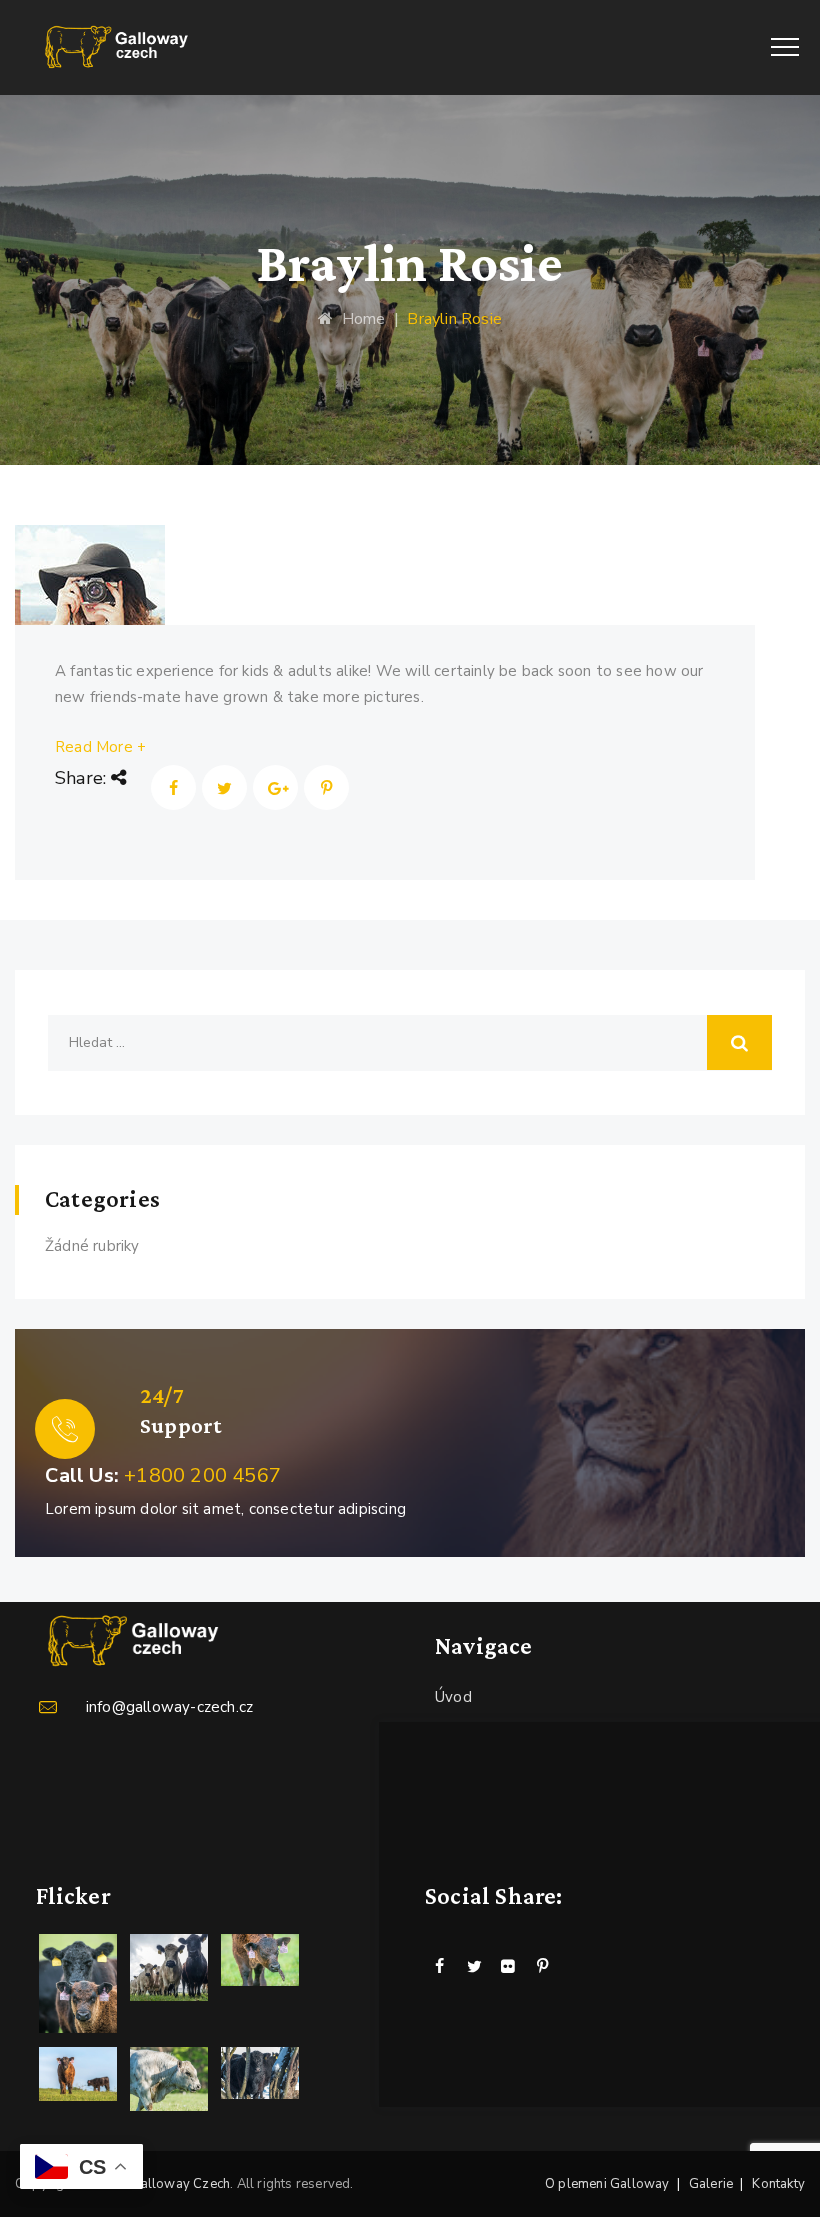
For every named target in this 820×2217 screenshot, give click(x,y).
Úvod (453, 1697)
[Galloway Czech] (118, 47)
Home (359, 319)
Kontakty (778, 2184)
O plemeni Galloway (607, 2184)
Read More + (100, 747)
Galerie (711, 2184)
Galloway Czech (180, 2184)
